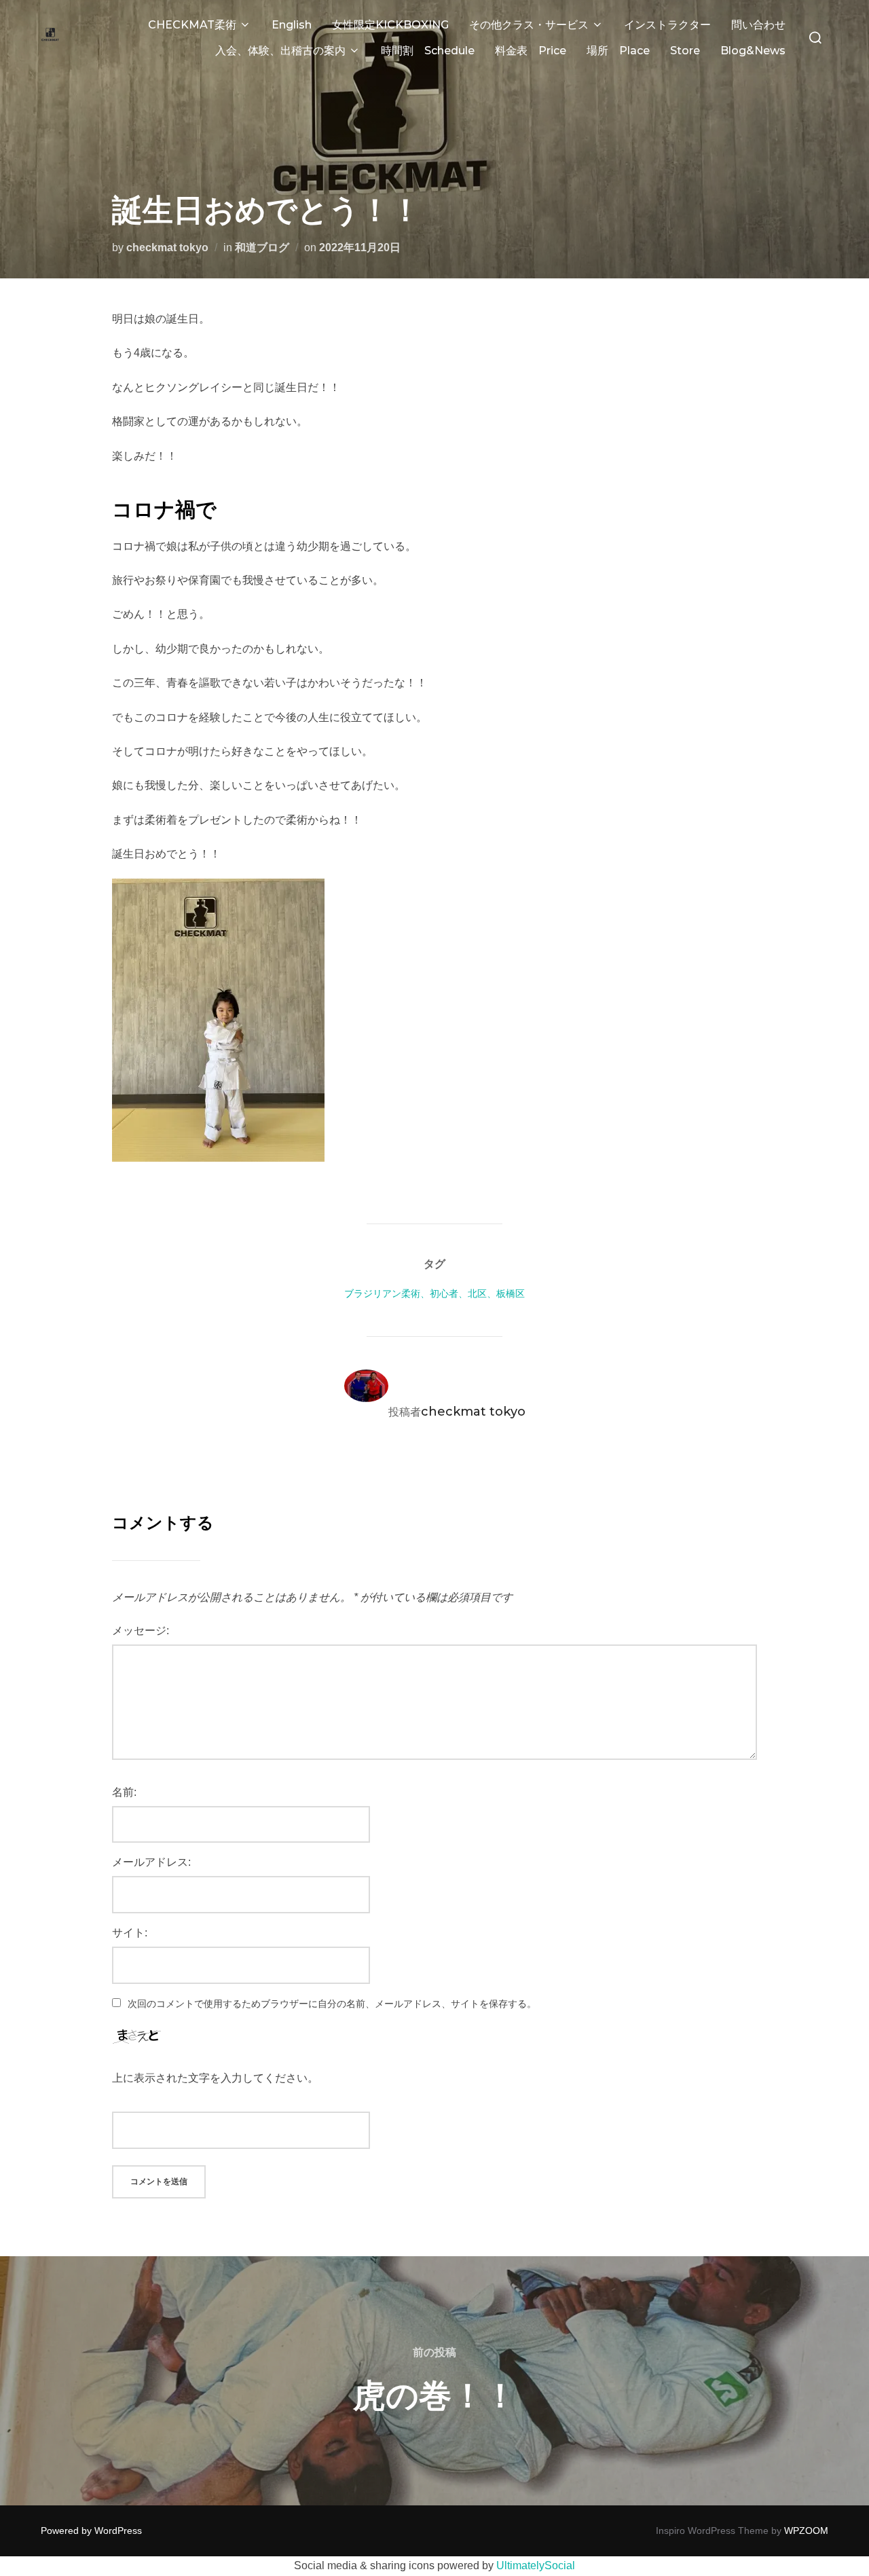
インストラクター (667, 25)
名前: (124, 1792)
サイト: (130, 1933)
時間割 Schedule (428, 51)
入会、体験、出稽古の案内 (280, 51)
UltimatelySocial (536, 2565)
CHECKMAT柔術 (192, 25)
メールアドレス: (151, 1862)
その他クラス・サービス (529, 25)
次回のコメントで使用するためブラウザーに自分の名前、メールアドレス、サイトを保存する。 (332, 2004)
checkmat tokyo (167, 247)
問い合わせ (758, 25)
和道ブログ (262, 247)
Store (685, 51)
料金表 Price (531, 51)
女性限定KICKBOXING (390, 25)
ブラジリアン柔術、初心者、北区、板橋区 (434, 1293)
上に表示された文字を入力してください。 (215, 2078)
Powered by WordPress (91, 2531)
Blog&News (753, 51)
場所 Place (618, 51)
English (292, 25)
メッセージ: (141, 1631)
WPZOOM (806, 2531)
